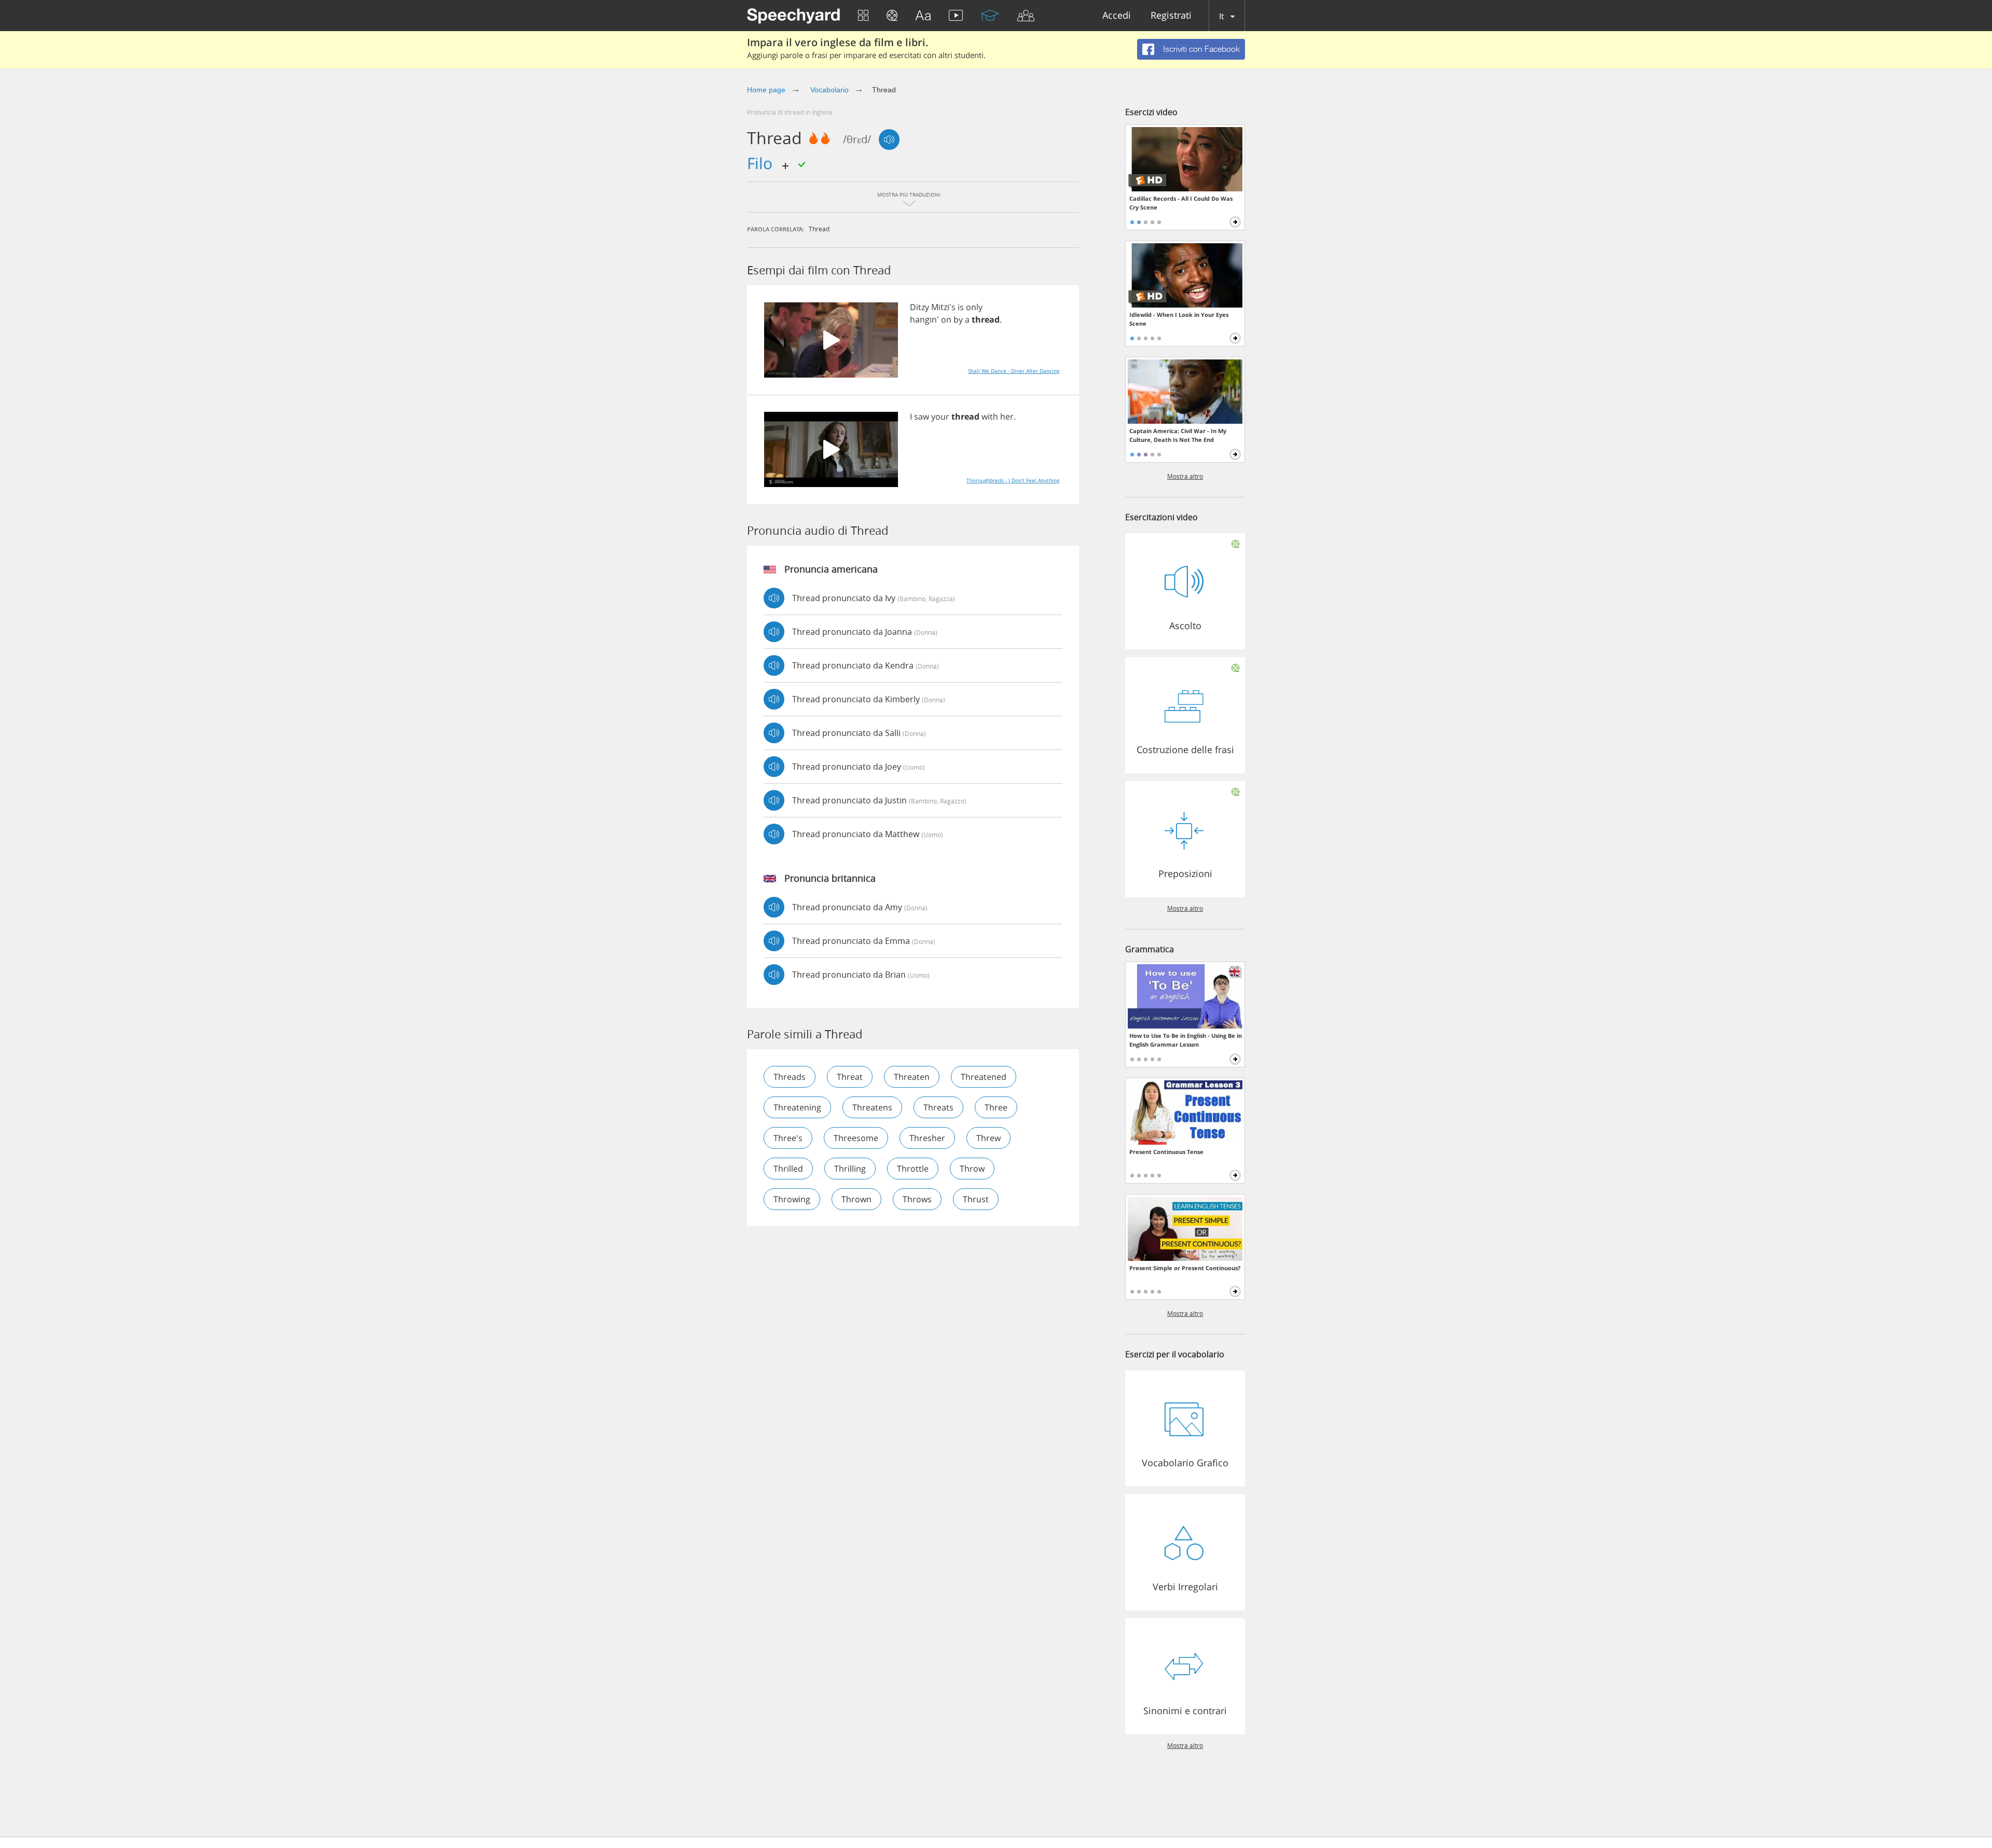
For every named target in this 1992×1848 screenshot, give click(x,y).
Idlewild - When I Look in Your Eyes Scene (1179, 319)
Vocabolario (829, 90)
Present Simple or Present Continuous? (1185, 1268)
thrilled (788, 1169)
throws (917, 1199)
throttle (913, 1169)
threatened (984, 1077)
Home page (766, 90)
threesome (856, 1138)
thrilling (850, 1169)
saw (922, 416)
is (961, 307)
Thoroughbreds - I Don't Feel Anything (1013, 480)
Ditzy (919, 307)
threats (938, 1107)
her (1007, 416)
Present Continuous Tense (1166, 1152)
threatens (872, 1107)
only (974, 307)
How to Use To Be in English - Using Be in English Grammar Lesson (1186, 1040)
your (940, 416)
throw (972, 1169)
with (990, 416)
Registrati (1171, 16)
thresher (927, 1138)
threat (850, 1077)
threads (790, 1077)
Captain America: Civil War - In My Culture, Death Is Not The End (1178, 435)
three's (788, 1138)
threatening (797, 1107)
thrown (856, 1199)
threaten (912, 1077)
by (958, 319)
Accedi (1117, 16)
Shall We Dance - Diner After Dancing (1014, 371)
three (996, 1107)
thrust (976, 1199)
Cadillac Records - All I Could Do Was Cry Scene (1181, 203)
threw (988, 1138)
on (946, 319)
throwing (792, 1199)
